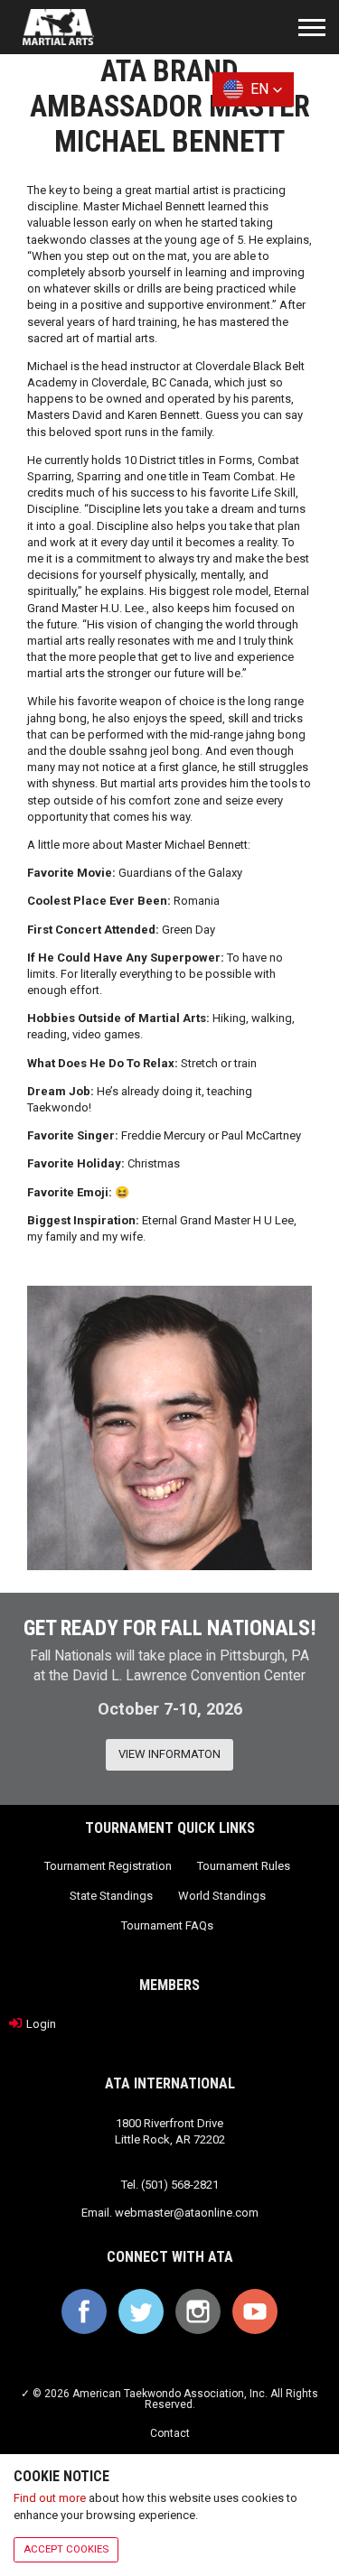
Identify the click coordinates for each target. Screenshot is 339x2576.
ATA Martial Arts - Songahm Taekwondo (58, 27)
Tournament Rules (244, 1866)
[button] (253, 89)
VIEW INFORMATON (169, 1754)
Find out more (50, 2498)
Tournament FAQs (167, 1925)
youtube (255, 2311)
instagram (198, 2311)
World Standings (222, 1896)
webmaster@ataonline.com (187, 2213)
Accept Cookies (66, 2549)
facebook (84, 2311)
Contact (170, 2433)
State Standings (111, 1896)
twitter (141, 2311)
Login (41, 2023)
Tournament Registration (108, 1866)
